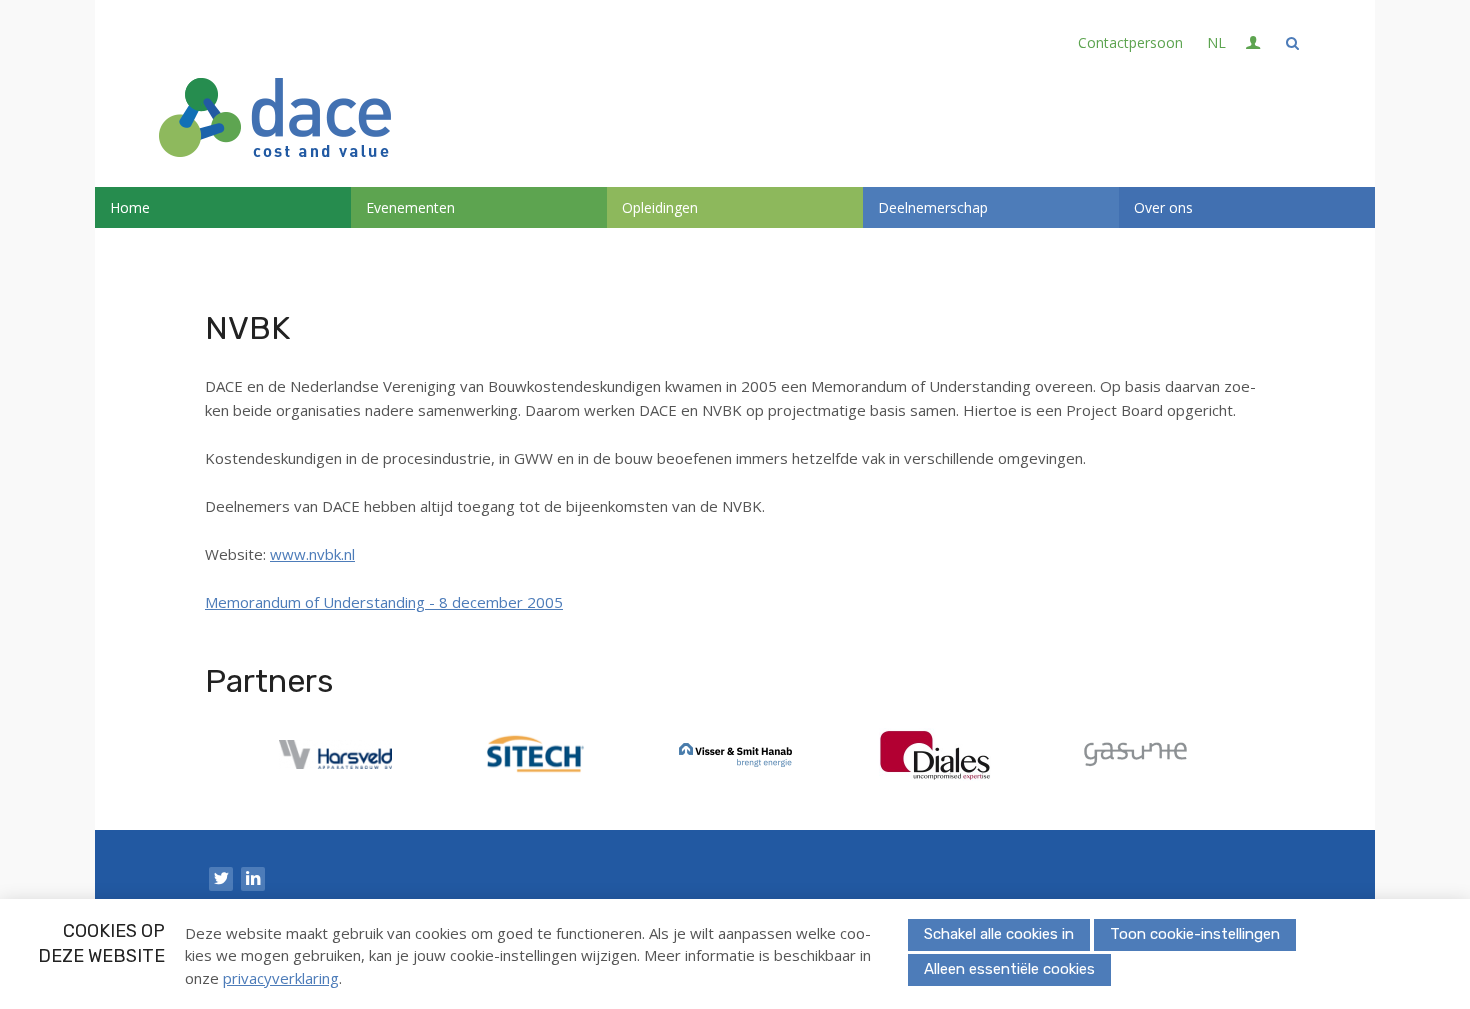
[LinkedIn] (253, 879)
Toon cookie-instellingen (1195, 934)
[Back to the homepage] (275, 120)
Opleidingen (660, 207)
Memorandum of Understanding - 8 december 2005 (384, 602)
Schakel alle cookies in (999, 934)
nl (1216, 42)
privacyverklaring (281, 978)
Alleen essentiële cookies (1009, 969)
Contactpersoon (1130, 42)
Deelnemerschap (933, 207)
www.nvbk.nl (312, 554)
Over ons (1163, 207)
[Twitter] (221, 879)
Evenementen (410, 207)
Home (130, 207)
